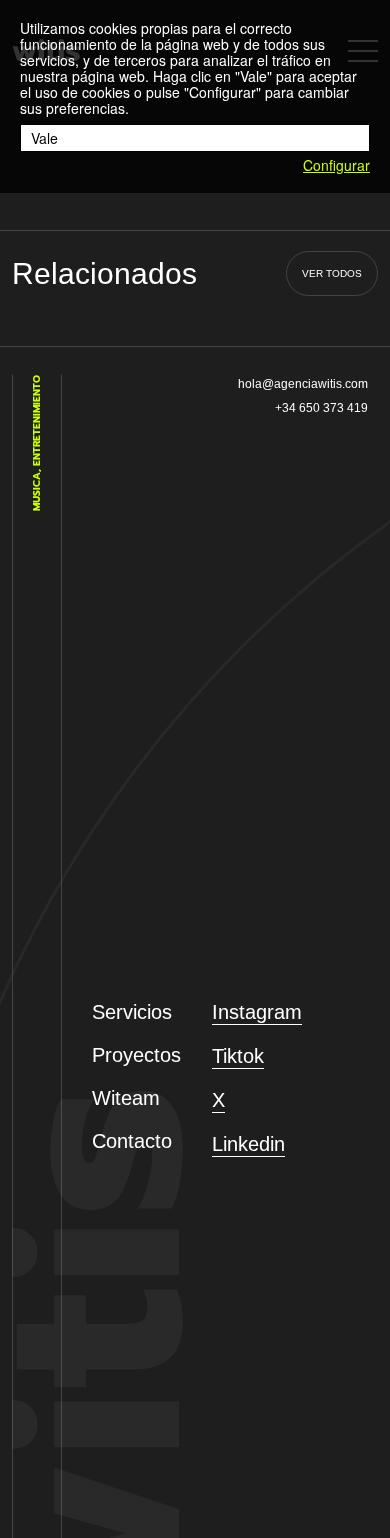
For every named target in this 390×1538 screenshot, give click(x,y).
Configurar (336, 165)
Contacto (132, 1141)
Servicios (132, 1012)
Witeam (126, 1098)
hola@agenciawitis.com (303, 384)
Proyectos (136, 1055)
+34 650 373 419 (321, 408)
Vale (44, 138)
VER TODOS (332, 273)
